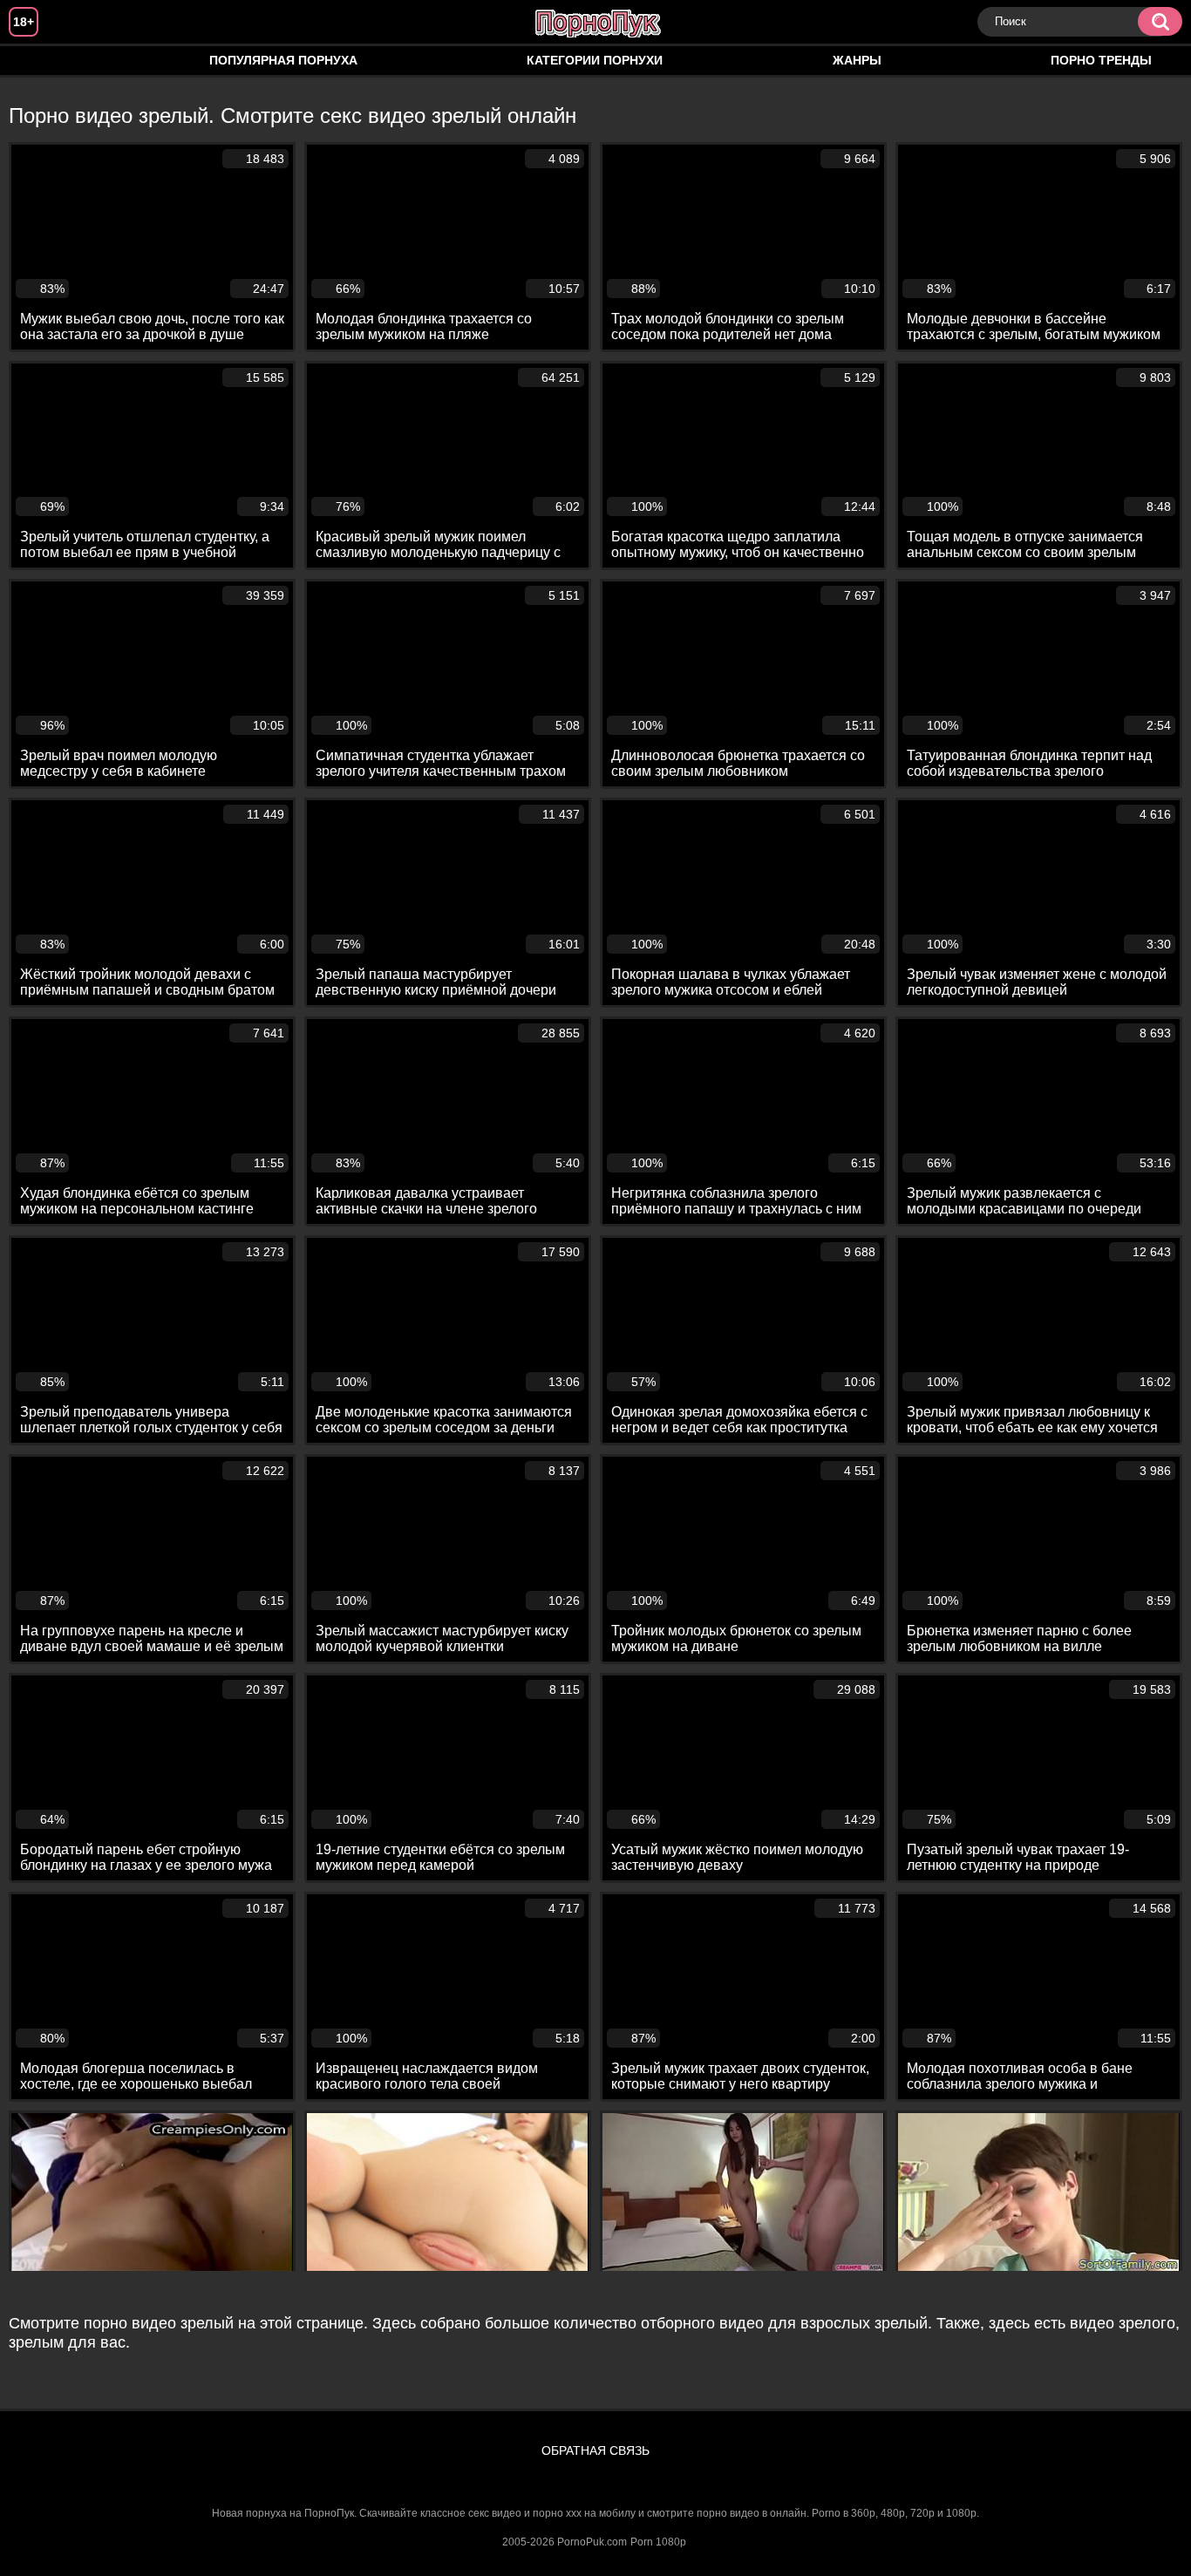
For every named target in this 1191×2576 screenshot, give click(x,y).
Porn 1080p (658, 2542)
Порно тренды (1101, 60)
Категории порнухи (595, 60)
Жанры (857, 60)
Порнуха (39, 61)
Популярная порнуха (283, 60)
